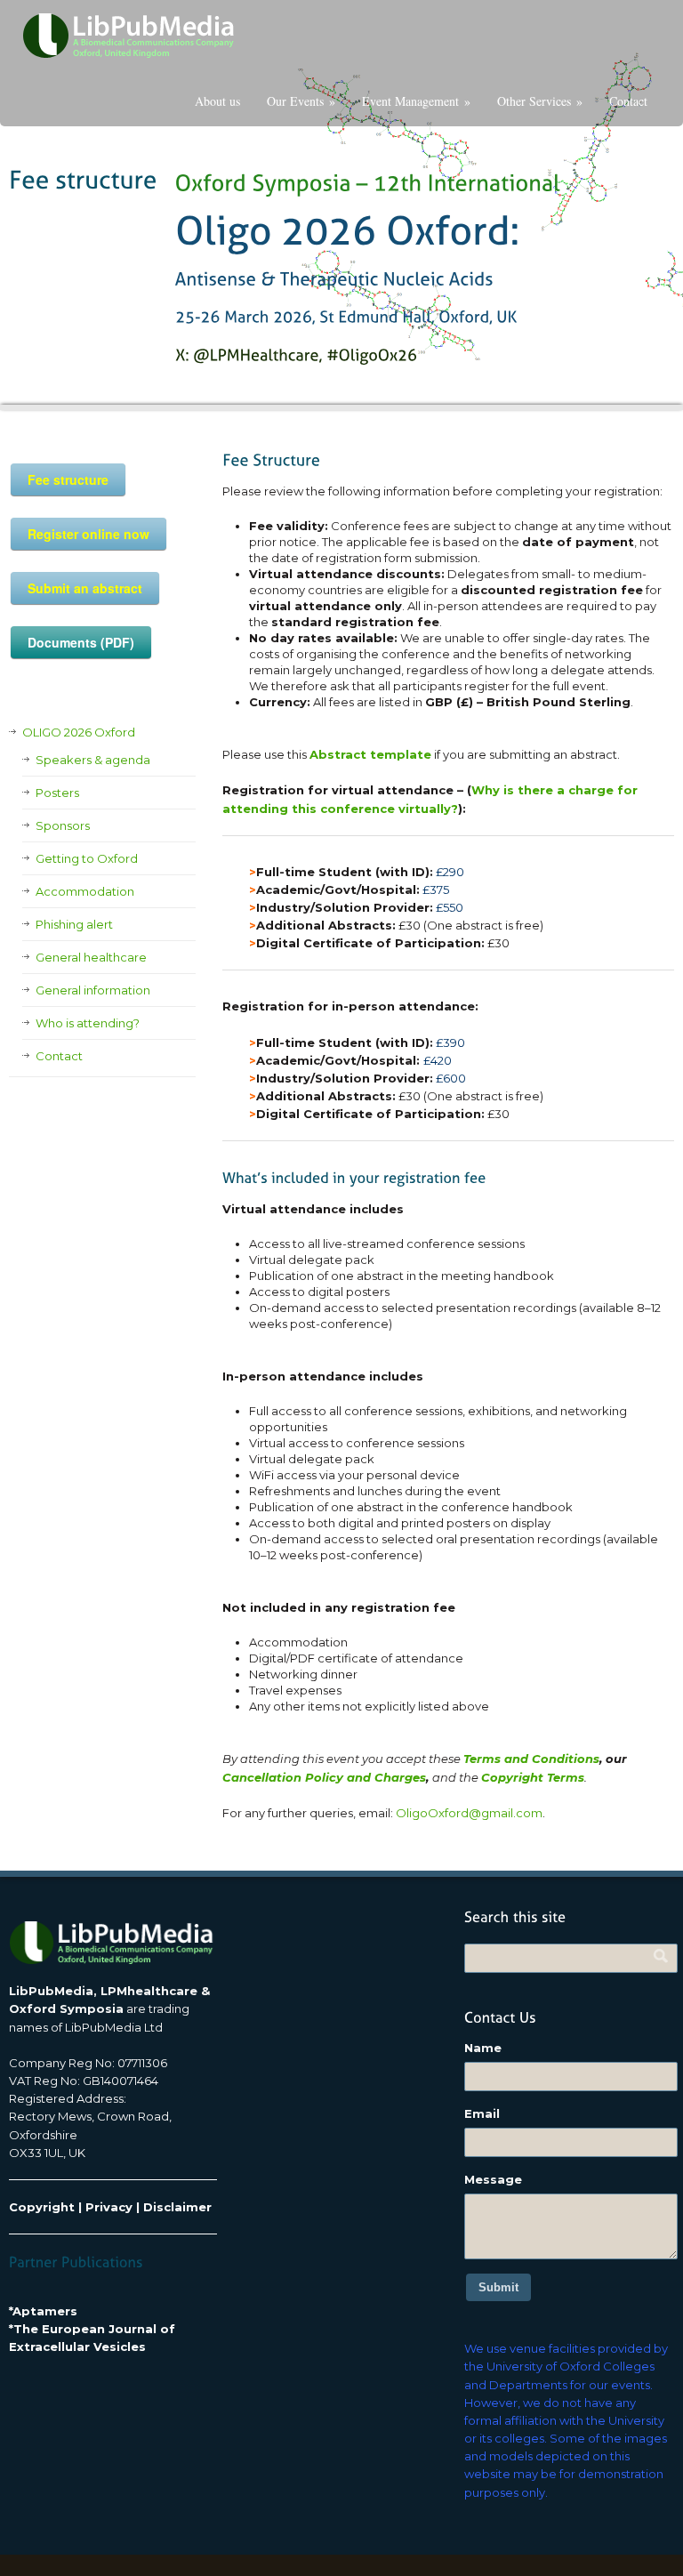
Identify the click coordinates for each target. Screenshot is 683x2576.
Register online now (88, 534)
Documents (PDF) (81, 642)
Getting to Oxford (87, 858)
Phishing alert (74, 924)
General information (93, 990)
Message (493, 2179)
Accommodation (85, 891)
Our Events (301, 101)
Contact (628, 101)
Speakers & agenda (93, 760)
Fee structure (68, 479)
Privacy (109, 2207)
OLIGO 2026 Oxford (79, 732)
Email (482, 2113)
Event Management (416, 101)
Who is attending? (88, 1023)
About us (217, 101)
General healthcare (91, 957)
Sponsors (63, 825)
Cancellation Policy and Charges (324, 1777)
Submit (498, 2287)
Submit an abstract (85, 588)
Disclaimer (177, 2207)
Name (483, 2048)
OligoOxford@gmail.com (469, 1813)
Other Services (540, 101)
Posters (57, 793)
